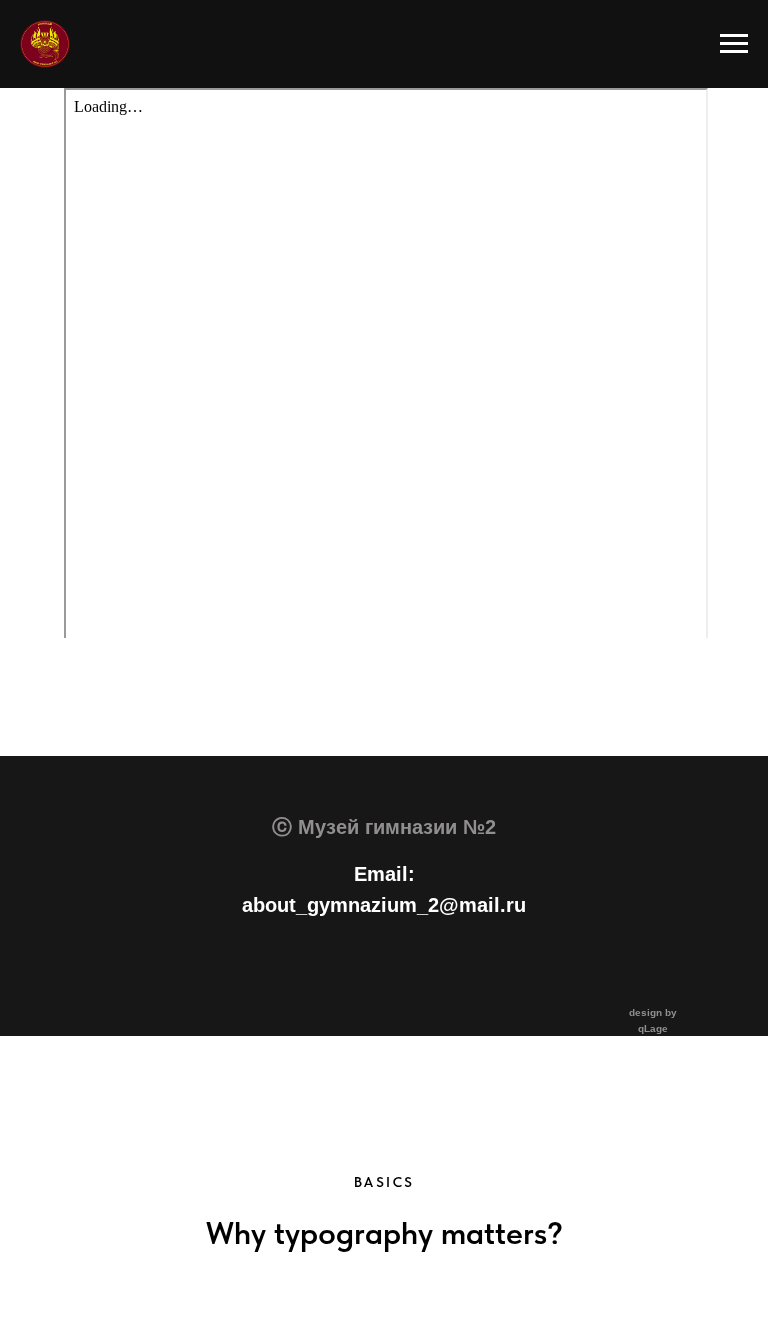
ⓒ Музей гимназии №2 (384, 827)
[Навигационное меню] (734, 44)
